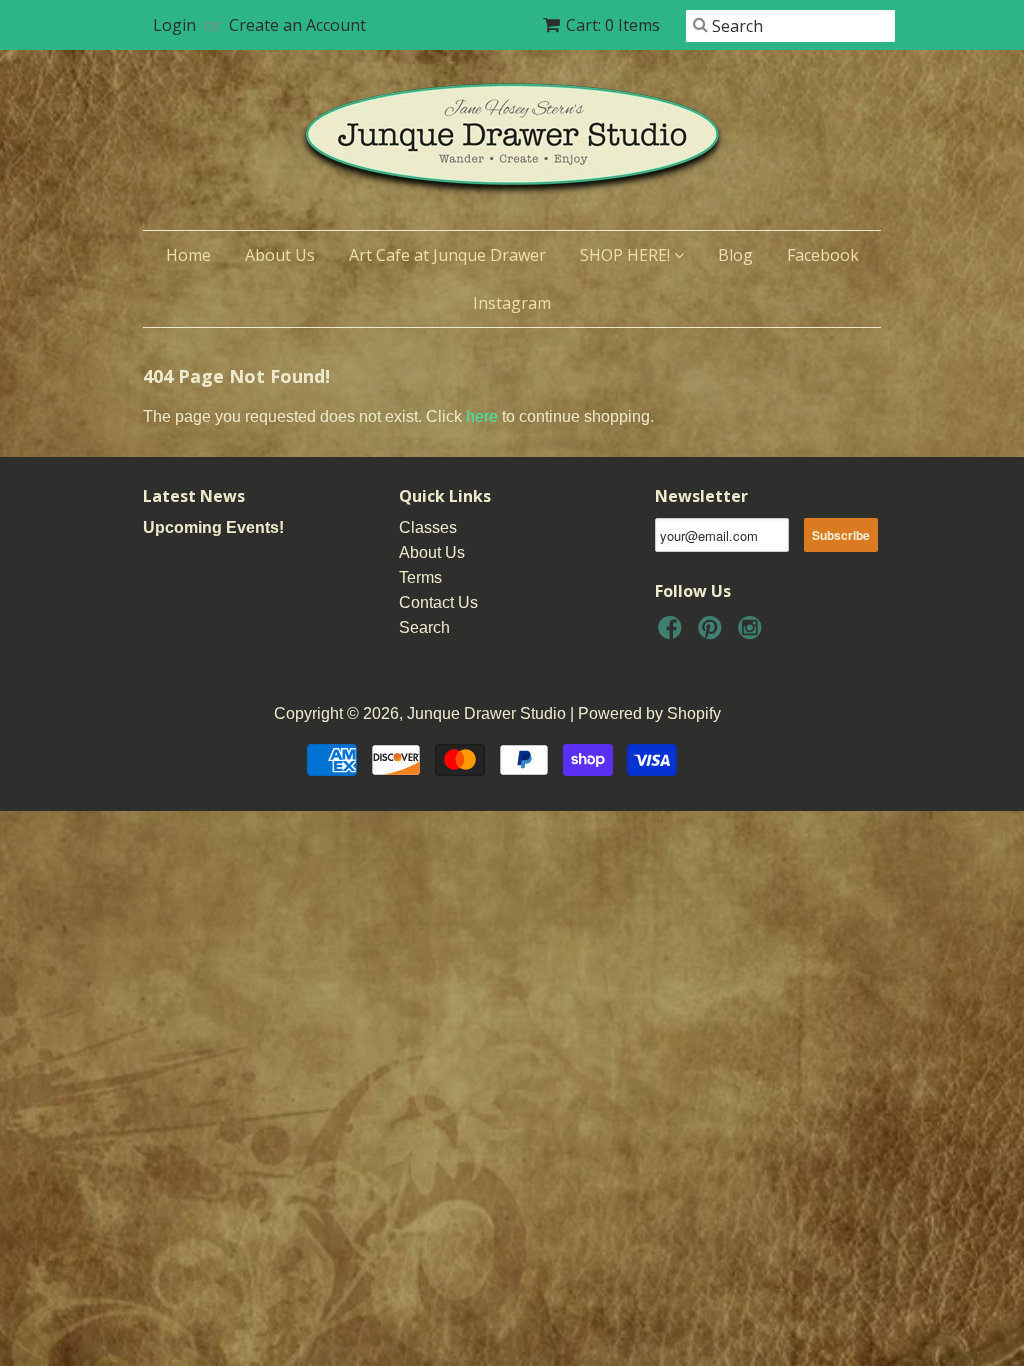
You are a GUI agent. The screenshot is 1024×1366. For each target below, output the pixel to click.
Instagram (512, 303)
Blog (735, 255)
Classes (428, 527)
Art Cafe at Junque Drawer (447, 255)
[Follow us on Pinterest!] (713, 633)
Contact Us (438, 602)
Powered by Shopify (649, 713)
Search (424, 627)
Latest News (194, 496)
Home (188, 255)
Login (174, 25)
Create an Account (297, 25)
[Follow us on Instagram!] (753, 633)
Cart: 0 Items (613, 25)
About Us (280, 255)
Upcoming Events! (213, 527)
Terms (420, 577)
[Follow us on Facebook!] (673, 633)
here (482, 416)
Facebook (823, 255)
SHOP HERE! (627, 255)
